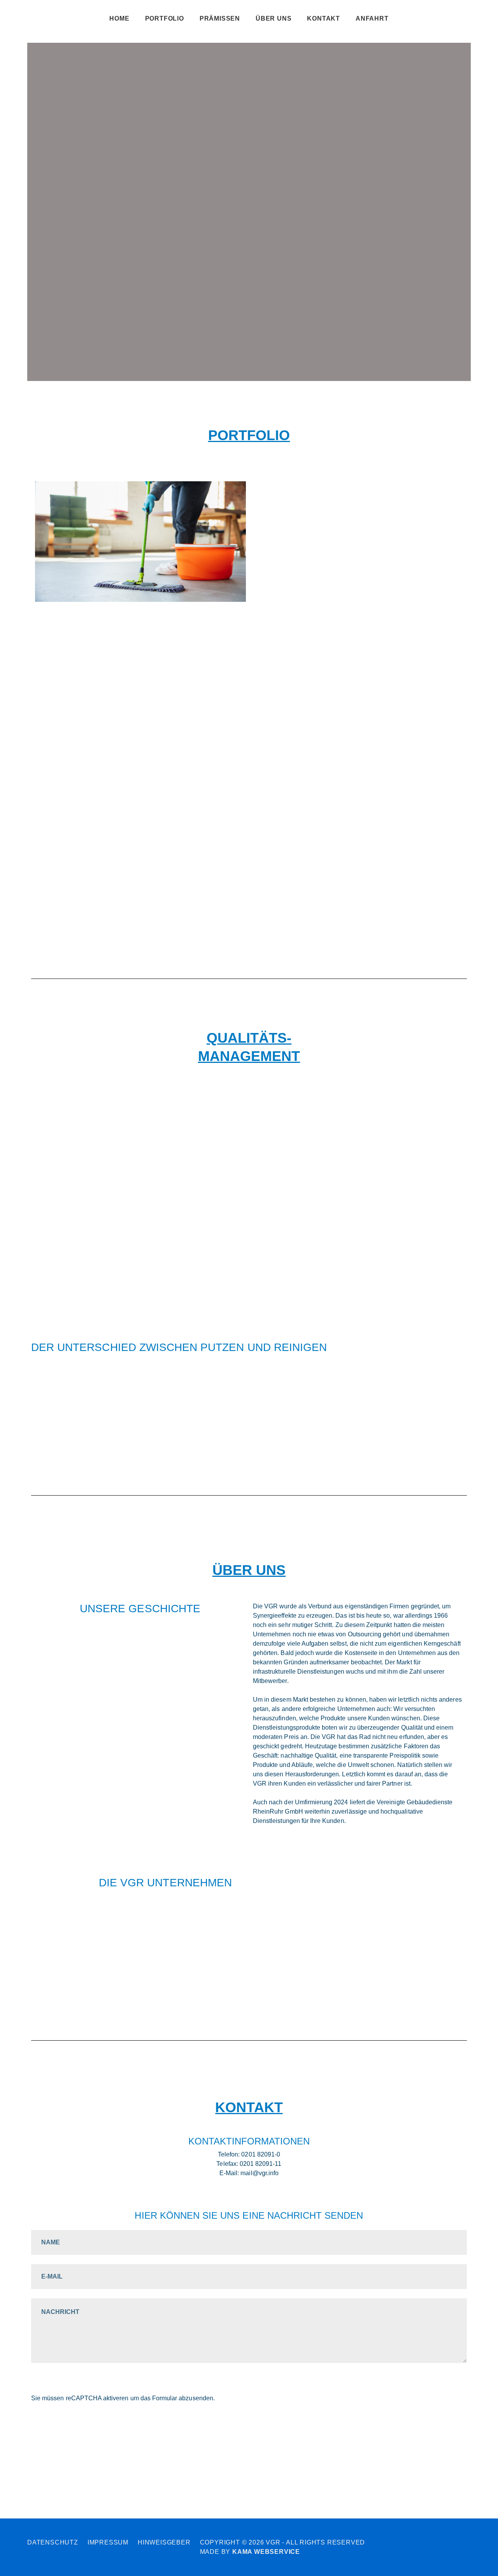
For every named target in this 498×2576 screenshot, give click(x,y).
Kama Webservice (266, 2552)
